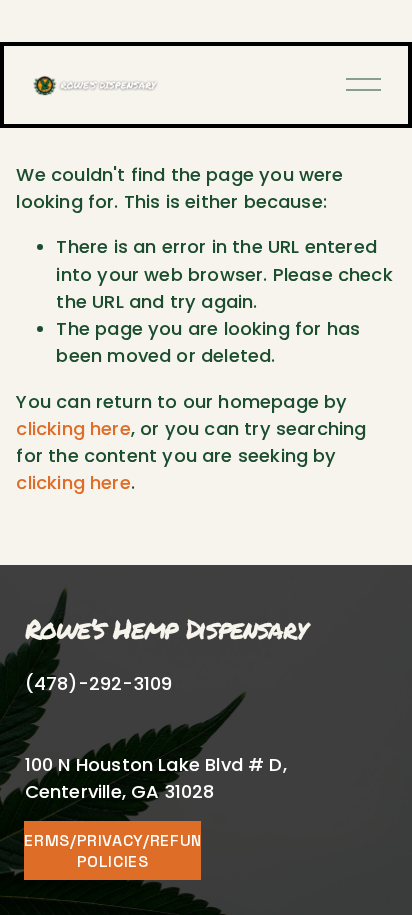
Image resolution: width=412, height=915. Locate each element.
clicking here (73, 428)
